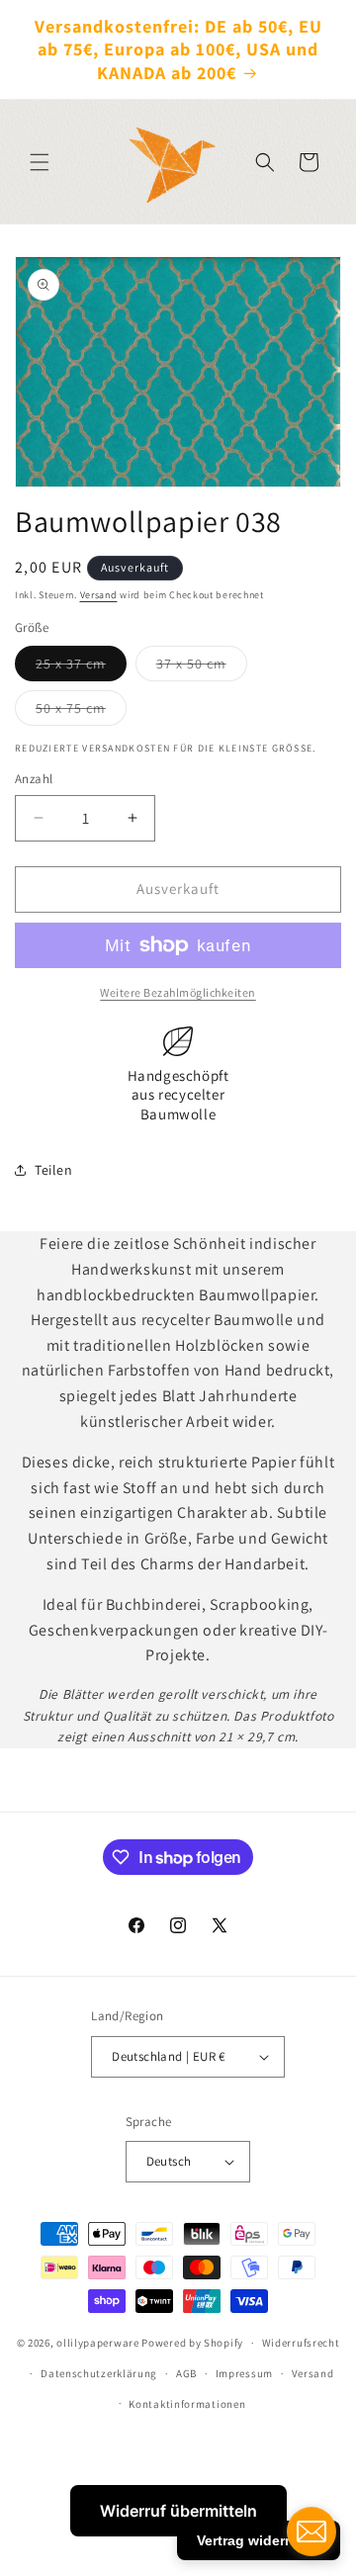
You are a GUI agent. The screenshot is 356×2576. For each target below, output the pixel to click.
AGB (186, 2373)
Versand (99, 595)
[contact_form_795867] (311, 2532)
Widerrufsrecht (301, 2343)
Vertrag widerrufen (259, 2540)
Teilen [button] (54, 1170)
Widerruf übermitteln (178, 2511)
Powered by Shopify (192, 2343)
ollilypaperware (98, 2343)
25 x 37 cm (81, 667)
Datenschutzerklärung (99, 2373)
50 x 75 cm (81, 712)
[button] (40, 162)
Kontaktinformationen (187, 2404)
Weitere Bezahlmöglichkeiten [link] (178, 992)
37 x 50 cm (202, 667)
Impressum (244, 2373)
